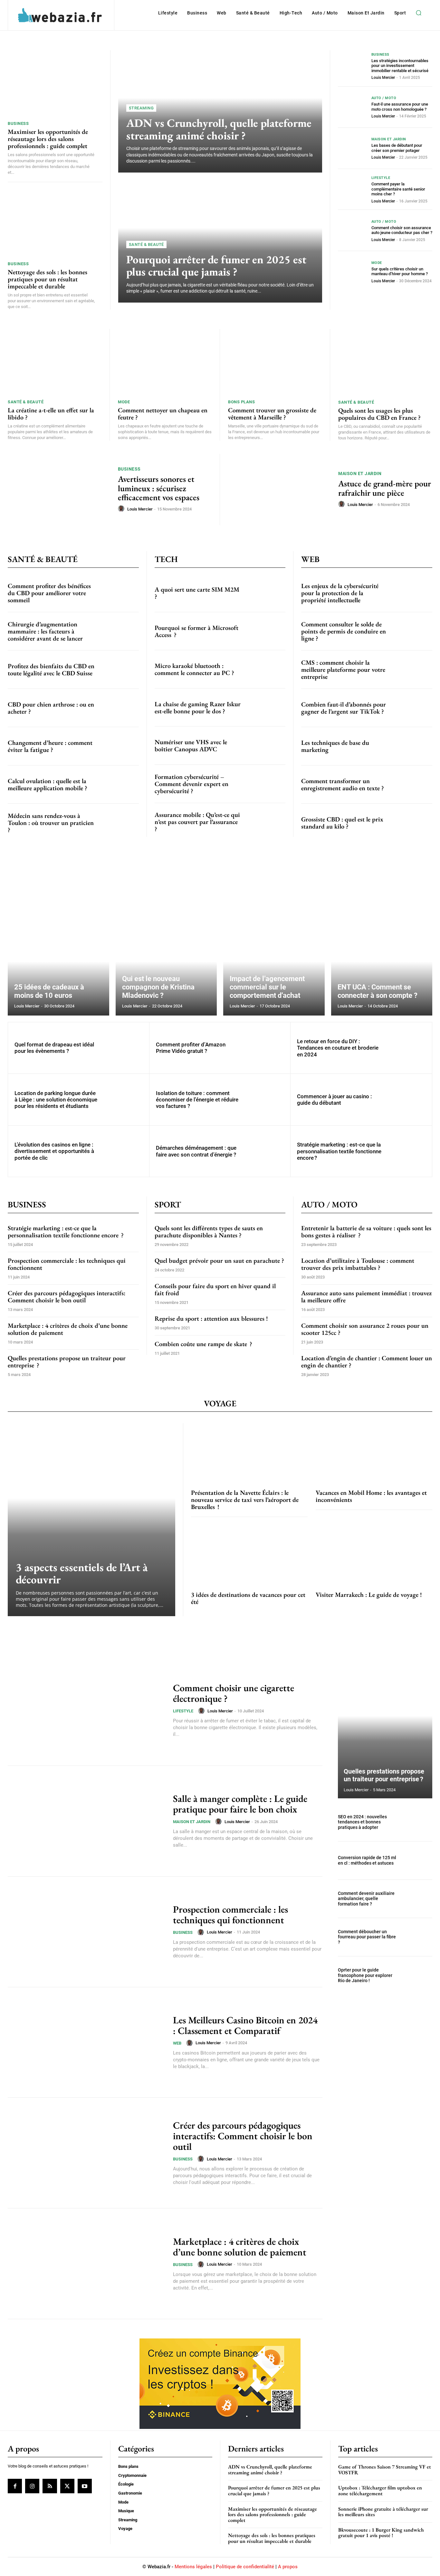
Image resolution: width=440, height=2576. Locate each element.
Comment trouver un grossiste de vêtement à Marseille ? (272, 414)
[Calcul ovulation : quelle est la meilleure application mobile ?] (119, 784)
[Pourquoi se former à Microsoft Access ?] (266, 631)
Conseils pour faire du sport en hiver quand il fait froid (215, 1289)
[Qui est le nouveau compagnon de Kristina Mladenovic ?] (166, 950)
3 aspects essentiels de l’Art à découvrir (82, 1573)
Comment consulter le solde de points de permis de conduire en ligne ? (344, 631)
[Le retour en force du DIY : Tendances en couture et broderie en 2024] (406, 1048)
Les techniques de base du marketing (335, 746)
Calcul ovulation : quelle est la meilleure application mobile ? (48, 784)
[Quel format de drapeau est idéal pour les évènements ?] (123, 1048)
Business (18, 123)
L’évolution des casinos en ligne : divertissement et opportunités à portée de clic (54, 1151)
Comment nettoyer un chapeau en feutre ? (163, 414)
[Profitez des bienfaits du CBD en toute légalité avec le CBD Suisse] (119, 670)
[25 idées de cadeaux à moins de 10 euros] (58, 950)
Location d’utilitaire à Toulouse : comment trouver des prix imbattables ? (358, 1264)
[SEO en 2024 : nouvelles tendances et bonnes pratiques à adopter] (418, 1822)
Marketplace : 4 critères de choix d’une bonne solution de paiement (68, 1329)
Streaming (141, 108)
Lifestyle (381, 178)
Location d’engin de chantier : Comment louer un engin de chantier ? (367, 1362)
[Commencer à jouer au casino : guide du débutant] (406, 1100)
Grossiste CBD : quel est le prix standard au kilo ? (342, 823)
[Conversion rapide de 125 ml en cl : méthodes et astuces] (418, 1860)
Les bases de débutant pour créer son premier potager (397, 148)
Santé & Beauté (146, 244)
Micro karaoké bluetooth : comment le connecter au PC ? (194, 669)
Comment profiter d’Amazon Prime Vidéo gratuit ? (191, 1048)
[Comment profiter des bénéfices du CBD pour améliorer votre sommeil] (119, 593)
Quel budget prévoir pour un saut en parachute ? (219, 1260)
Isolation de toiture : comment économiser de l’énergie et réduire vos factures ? (197, 1100)
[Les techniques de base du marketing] (413, 746)
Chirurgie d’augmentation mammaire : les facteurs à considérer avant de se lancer (45, 631)
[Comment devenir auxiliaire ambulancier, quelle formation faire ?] (418, 1899)
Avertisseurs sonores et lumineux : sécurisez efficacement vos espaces (159, 488)
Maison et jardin (389, 139)
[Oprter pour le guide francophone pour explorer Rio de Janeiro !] (418, 1975)
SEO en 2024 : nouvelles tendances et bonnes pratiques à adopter (362, 1822)
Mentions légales (193, 2567)
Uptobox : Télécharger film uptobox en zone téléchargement (380, 2491)
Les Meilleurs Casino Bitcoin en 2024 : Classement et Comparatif (245, 2025)
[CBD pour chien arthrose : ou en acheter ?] (119, 708)
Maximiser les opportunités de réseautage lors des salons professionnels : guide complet (48, 139)
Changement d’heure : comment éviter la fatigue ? (50, 746)
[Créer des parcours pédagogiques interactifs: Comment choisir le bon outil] (86, 2153)
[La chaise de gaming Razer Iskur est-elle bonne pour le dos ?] (266, 707)
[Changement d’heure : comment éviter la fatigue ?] (119, 746)
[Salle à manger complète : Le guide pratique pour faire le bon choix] (86, 1821)
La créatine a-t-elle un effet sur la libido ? (51, 414)
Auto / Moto (384, 98)
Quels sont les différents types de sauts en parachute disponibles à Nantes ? (209, 1232)
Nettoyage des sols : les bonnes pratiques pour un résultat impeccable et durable (48, 279)
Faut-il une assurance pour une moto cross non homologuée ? (400, 107)
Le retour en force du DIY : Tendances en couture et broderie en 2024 (338, 1048)
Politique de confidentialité (245, 2567)
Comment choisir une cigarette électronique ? (234, 1693)
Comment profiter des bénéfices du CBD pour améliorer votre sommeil (49, 593)
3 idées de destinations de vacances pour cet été (248, 1598)
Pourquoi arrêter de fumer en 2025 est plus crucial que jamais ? (216, 266)
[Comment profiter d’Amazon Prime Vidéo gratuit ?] (265, 1048)
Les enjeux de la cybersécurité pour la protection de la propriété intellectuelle (340, 593)
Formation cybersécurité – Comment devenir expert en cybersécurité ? (191, 784)
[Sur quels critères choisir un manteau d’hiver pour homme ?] (352, 272)
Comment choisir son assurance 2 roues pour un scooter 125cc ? (365, 1329)
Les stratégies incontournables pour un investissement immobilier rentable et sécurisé (400, 66)
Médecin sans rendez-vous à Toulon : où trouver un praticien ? (51, 823)
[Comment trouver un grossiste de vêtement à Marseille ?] (275, 362)
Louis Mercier (383, 78)
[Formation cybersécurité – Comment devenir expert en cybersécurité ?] (266, 784)
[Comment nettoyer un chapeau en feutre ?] (165, 362)
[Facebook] (15, 2486)
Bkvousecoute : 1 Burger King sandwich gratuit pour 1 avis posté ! (381, 2533)
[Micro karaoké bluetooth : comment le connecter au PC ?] (266, 669)
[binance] (220, 2427)
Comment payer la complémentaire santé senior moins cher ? (398, 189)
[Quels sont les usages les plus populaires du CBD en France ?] (385, 362)
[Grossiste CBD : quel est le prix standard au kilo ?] (413, 823)
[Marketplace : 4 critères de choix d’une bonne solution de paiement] (86, 2264)
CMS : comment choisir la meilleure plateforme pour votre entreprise (343, 670)
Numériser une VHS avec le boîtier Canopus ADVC (191, 745)
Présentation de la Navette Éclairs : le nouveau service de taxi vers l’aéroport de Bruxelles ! (245, 1500)
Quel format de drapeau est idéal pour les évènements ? (54, 1048)
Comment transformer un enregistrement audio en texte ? (343, 784)
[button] (418, 13)
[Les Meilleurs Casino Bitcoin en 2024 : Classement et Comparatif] (86, 2042)
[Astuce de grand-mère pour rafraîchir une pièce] (279, 490)
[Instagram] (32, 2486)
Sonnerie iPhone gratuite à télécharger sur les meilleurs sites (383, 2512)
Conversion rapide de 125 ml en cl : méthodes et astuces (367, 1860)
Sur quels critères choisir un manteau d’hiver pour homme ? (400, 272)
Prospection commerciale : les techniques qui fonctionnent (67, 1264)
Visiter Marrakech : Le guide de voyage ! (369, 1595)
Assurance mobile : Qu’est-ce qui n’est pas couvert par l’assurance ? (197, 822)
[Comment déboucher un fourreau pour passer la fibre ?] (418, 1937)
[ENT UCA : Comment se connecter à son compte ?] (382, 950)
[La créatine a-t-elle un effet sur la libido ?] (55, 362)
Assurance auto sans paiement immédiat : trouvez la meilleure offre (366, 1297)
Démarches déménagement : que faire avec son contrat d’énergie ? (196, 1151)
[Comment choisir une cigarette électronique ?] (86, 1710)
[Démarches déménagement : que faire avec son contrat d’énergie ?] (265, 1151)
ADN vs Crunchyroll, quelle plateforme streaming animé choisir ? (219, 129)
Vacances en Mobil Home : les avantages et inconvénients (371, 1496)
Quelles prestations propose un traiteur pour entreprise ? (67, 1362)
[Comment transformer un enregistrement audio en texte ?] (413, 784)
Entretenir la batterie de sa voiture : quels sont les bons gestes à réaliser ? (366, 1232)
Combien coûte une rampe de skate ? (203, 1344)
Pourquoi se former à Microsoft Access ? (196, 631)
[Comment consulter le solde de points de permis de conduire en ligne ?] (413, 631)
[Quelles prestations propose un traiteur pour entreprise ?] (385, 1731)
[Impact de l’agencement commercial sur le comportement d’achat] (274, 950)
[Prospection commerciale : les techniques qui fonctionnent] (86, 1932)
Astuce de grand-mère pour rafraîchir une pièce (385, 488)
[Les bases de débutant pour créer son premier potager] (352, 148)
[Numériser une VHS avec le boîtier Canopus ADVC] (266, 745)
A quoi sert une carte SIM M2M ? (197, 593)
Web (177, 2043)
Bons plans (241, 402)
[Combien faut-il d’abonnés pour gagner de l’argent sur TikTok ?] (413, 708)
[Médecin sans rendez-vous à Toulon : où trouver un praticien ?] (119, 823)
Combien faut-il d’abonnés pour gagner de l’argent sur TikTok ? (344, 708)
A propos (288, 2567)
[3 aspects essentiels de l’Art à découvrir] (91, 1520)
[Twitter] (67, 2486)
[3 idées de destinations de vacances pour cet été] (249, 1554)
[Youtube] (85, 2486)
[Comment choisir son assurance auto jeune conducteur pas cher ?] (352, 230)
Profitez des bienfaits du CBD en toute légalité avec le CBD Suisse (51, 670)
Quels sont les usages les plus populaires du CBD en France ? (379, 414)
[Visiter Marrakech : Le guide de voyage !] (374, 1554)
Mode (377, 263)
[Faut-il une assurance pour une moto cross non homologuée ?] (352, 107)
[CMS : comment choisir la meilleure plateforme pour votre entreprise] (413, 670)
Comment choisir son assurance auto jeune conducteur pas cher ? (402, 230)
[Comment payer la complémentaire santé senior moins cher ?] (352, 189)
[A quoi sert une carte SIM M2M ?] (266, 593)
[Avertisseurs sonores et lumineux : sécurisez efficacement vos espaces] (59, 490)
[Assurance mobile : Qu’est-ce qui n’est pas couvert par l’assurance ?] (266, 822)
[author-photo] (122, 509)
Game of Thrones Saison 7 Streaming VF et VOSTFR (385, 2470)
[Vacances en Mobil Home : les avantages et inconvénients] (374, 1452)
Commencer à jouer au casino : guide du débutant (335, 1100)
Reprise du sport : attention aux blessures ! (211, 1318)
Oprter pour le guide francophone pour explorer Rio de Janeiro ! (365, 1975)
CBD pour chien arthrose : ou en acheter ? (51, 708)
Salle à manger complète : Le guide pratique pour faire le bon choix (240, 1804)
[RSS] (50, 2486)
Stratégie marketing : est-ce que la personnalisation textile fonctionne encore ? (339, 1151)
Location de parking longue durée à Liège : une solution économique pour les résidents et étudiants (56, 1100)
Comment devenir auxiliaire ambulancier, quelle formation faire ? (366, 1899)
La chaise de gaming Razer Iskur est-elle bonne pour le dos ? (198, 707)
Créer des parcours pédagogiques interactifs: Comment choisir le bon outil (67, 1297)
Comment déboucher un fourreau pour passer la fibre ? (367, 1937)
